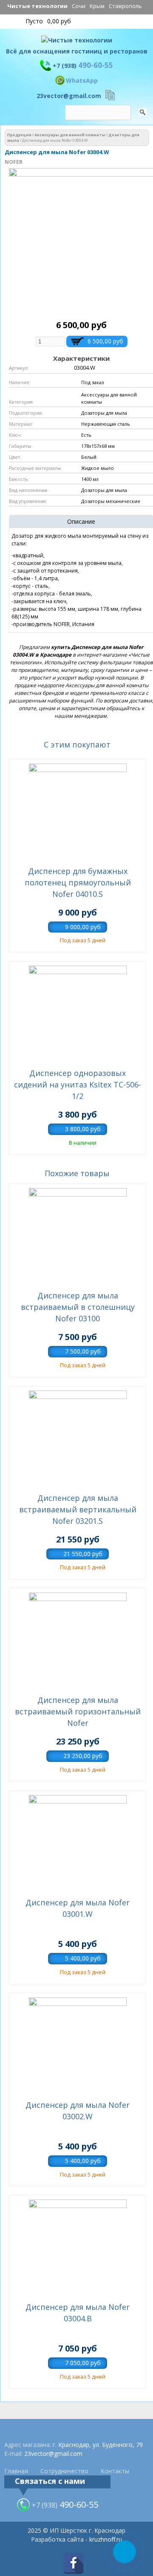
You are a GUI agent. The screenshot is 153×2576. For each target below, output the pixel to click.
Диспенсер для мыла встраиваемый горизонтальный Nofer (78, 1711)
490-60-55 (83, 65)
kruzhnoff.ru (106, 2539)
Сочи (79, 6)
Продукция (19, 135)
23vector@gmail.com (69, 96)
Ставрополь (125, 6)
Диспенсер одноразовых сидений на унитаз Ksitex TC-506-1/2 (78, 1084)
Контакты (115, 2471)
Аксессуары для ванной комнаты (70, 135)
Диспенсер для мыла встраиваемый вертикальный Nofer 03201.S (78, 1509)
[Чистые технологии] (77, 42)
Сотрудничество (64, 2471)
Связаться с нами (50, 2481)
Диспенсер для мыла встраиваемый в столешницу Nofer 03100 (78, 1307)
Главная (16, 2471)
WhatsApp (82, 80)
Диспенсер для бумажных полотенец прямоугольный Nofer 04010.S (78, 882)
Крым (97, 6)
